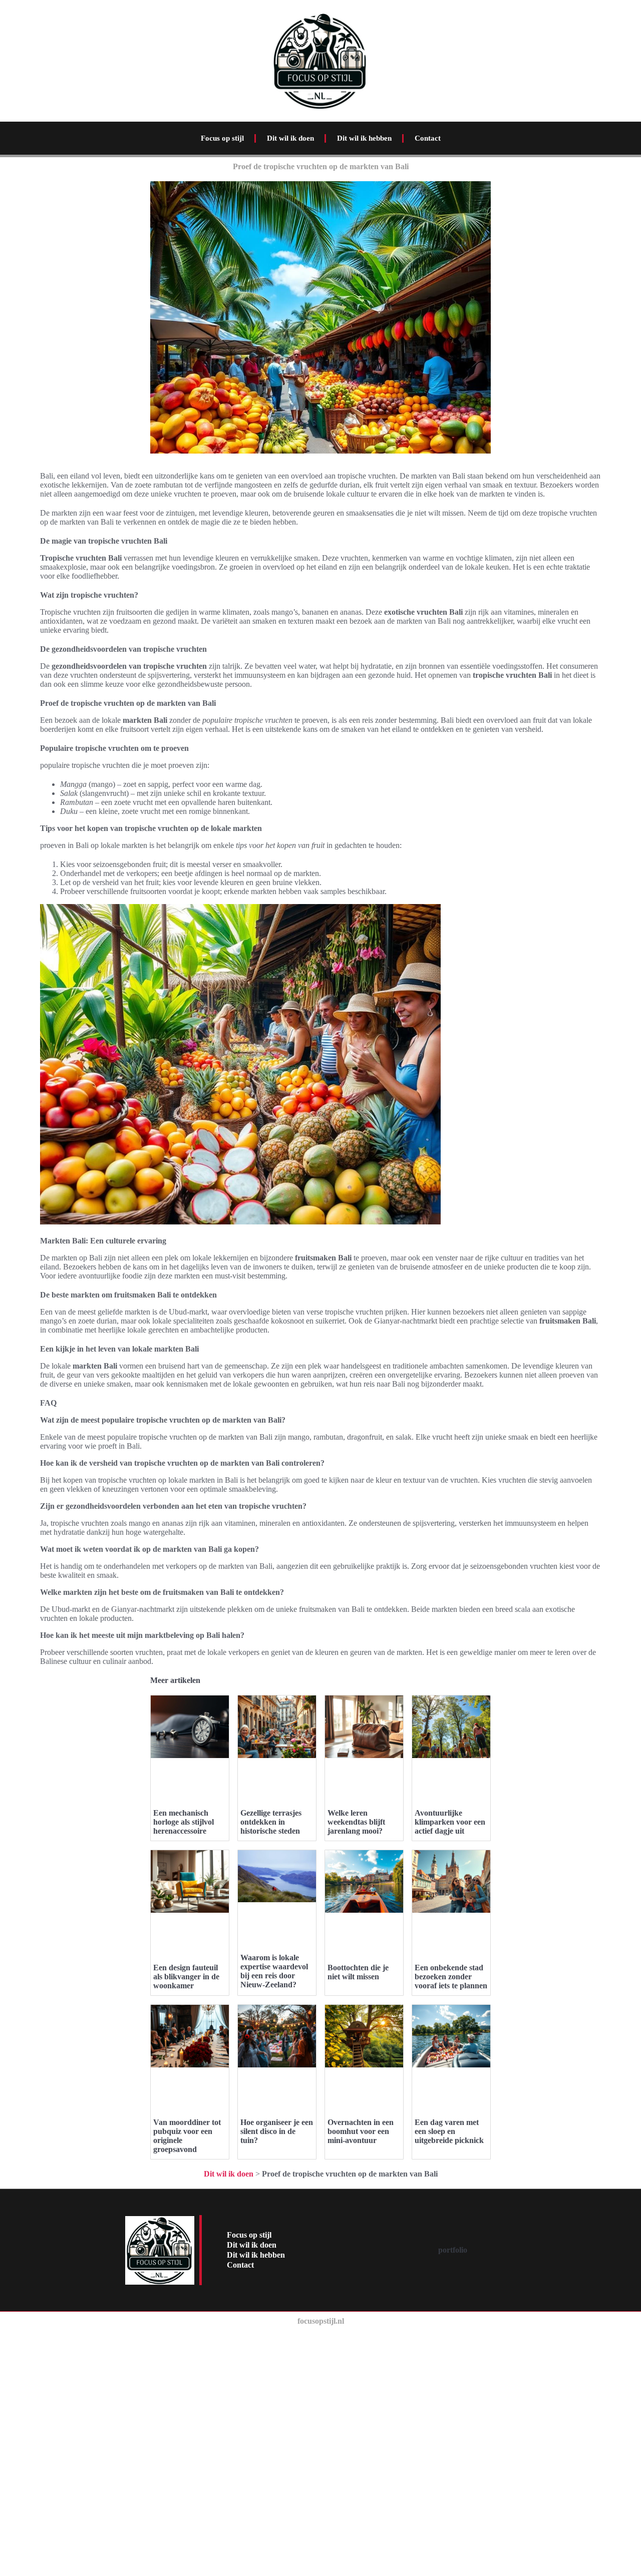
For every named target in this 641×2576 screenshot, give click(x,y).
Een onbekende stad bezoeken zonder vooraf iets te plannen (451, 1977)
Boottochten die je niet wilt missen (358, 1972)
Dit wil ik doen (290, 138)
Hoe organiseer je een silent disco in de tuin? (277, 2131)
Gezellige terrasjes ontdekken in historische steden (271, 1822)
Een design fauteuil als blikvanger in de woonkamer (186, 1977)
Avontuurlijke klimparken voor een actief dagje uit (450, 1822)
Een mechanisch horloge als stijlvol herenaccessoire (184, 1822)
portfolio (453, 2250)
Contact (428, 138)
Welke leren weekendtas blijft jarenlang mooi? (356, 1822)
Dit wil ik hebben (364, 138)
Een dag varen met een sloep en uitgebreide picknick (449, 2131)
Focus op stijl (222, 138)
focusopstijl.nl (321, 2321)
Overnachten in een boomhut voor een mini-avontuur (361, 2131)
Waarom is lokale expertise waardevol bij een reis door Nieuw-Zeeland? (274, 1971)
